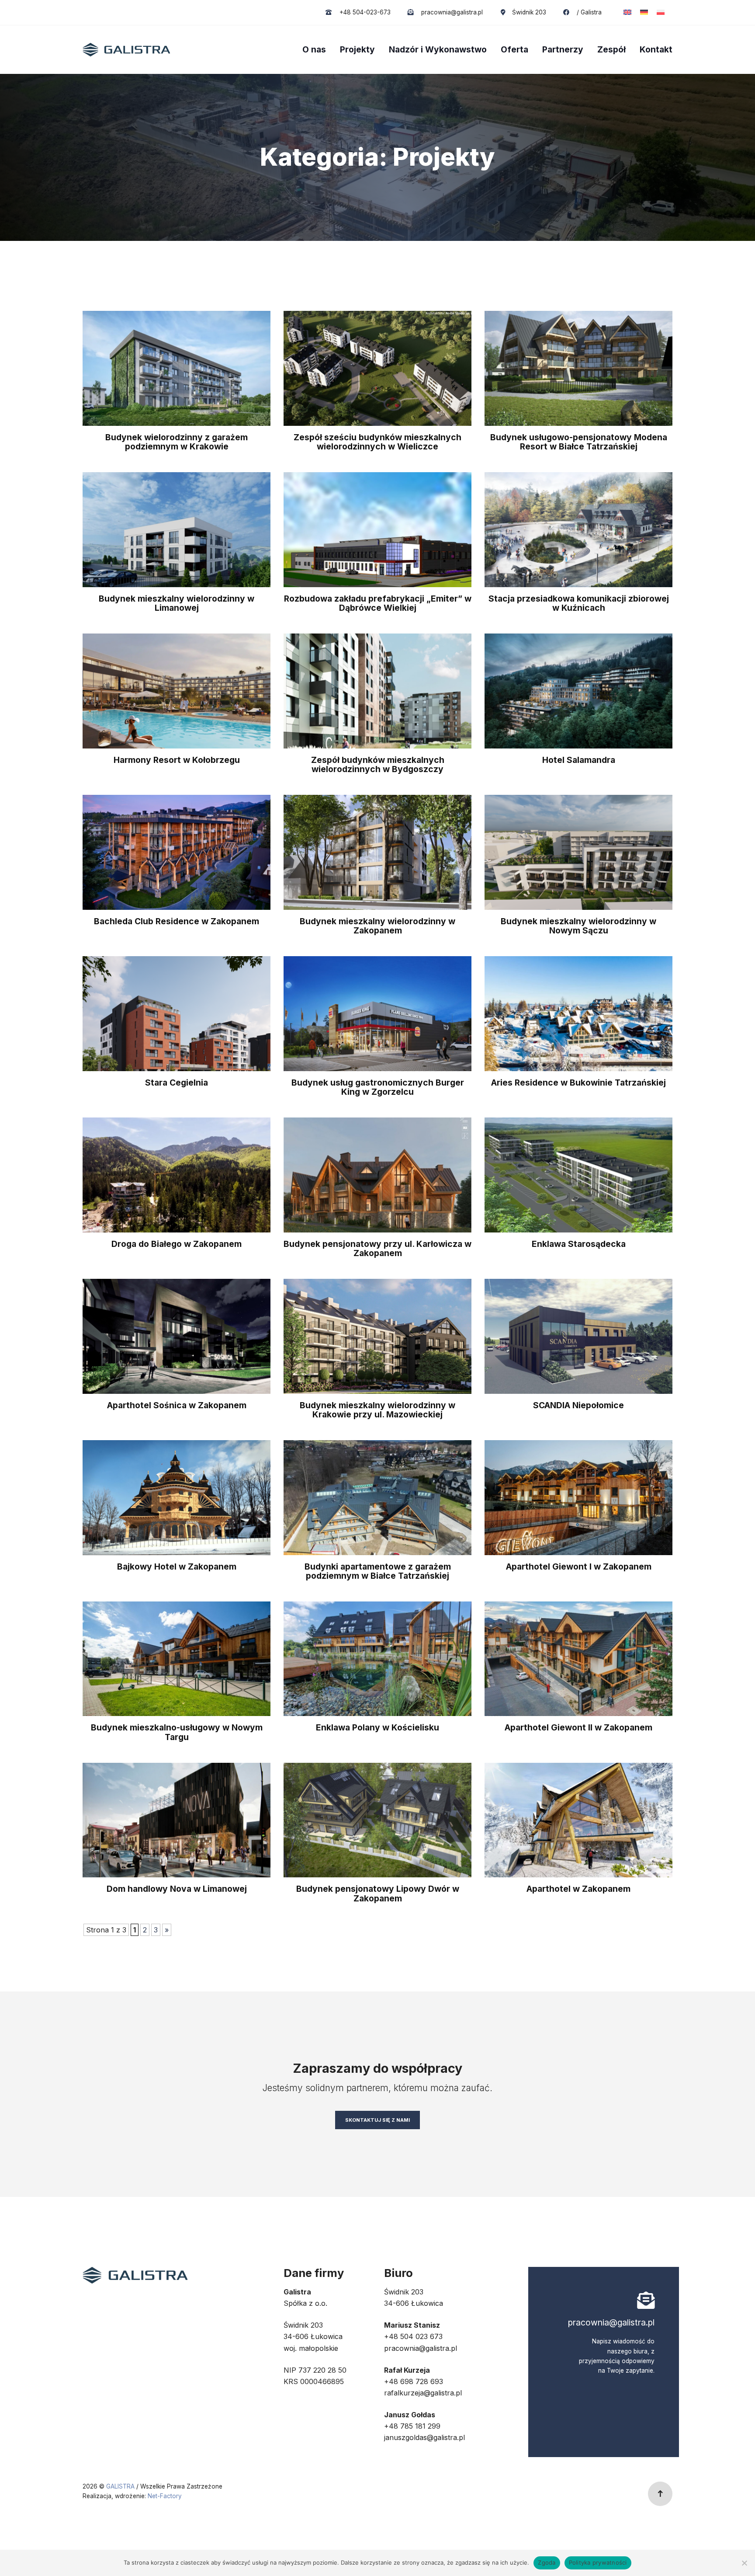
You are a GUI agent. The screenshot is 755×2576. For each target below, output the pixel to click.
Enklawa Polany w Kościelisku (377, 1727)
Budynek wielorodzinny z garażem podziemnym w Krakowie (177, 442)
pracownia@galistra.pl (451, 12)
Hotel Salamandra (579, 760)
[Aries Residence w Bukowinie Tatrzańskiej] (578, 1013)
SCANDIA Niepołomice (578, 1405)
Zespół (611, 49)
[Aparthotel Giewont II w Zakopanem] (578, 1658)
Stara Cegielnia (177, 1083)
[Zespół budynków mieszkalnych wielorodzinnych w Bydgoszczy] (377, 690)
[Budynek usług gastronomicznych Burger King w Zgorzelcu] (377, 1013)
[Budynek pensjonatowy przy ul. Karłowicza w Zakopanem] (377, 1174)
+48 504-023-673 (364, 12)
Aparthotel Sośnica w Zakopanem (177, 1405)
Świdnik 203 (529, 12)
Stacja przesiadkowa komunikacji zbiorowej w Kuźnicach (579, 603)
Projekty (357, 49)
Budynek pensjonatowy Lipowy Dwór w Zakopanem (378, 1893)
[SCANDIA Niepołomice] (578, 1336)
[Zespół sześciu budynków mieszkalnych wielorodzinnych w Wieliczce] (377, 368)
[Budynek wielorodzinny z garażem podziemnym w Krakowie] (177, 368)
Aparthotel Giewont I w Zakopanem (579, 1566)
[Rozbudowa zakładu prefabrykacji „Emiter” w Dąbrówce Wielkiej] (377, 529)
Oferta (514, 49)
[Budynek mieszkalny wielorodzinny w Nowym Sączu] (578, 852)
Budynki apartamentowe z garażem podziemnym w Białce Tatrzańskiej (378, 1571)
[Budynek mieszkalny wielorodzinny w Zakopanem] (377, 852)
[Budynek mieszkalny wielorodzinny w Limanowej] (177, 529)
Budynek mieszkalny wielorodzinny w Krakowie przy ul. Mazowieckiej (377, 1410)
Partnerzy (563, 49)
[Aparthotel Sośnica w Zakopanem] (177, 1336)
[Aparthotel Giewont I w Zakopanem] (578, 1497)
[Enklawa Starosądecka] (578, 1174)
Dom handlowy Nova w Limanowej (177, 1889)
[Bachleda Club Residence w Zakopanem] (177, 852)
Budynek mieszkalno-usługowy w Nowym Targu (177, 1732)
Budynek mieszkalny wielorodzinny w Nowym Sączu (578, 926)
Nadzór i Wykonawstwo (438, 49)
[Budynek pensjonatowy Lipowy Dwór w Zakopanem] (377, 1819)
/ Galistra (588, 12)
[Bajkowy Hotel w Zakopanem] (177, 1497)
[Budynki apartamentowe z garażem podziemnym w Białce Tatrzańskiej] (377, 1497)
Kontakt (656, 49)
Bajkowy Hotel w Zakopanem (177, 1566)
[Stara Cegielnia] (177, 1013)
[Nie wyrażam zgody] (744, 2563)
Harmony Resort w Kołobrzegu (177, 760)
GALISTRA (121, 2486)
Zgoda (547, 2562)
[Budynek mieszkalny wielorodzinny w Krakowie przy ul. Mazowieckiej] (377, 1336)
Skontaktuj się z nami (377, 2120)
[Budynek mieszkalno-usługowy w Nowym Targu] (177, 1658)
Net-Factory (165, 2496)
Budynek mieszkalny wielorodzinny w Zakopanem (377, 926)
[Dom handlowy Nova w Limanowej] (177, 1819)
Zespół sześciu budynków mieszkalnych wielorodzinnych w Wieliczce (377, 442)
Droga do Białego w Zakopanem (177, 1244)
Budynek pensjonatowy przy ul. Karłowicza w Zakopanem (377, 1248)
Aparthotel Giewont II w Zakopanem (578, 1727)
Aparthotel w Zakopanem (578, 1889)
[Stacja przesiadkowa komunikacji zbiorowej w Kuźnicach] (578, 529)
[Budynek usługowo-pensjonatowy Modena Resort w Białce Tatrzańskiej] (578, 368)
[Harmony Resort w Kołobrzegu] (177, 690)
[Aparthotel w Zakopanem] (578, 1819)
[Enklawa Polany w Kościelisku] (377, 1658)
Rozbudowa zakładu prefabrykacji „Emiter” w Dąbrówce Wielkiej (378, 603)
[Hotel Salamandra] (578, 690)
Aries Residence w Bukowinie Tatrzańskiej (578, 1083)
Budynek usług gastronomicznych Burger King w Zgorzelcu (378, 1087)
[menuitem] (627, 12)
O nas (314, 49)
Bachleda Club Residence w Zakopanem (177, 921)
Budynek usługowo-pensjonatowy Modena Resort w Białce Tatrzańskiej (579, 442)
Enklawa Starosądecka (579, 1244)
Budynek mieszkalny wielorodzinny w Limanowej (177, 603)
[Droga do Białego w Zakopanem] (177, 1174)
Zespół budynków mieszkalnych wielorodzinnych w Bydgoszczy (378, 764)
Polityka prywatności (598, 2562)
